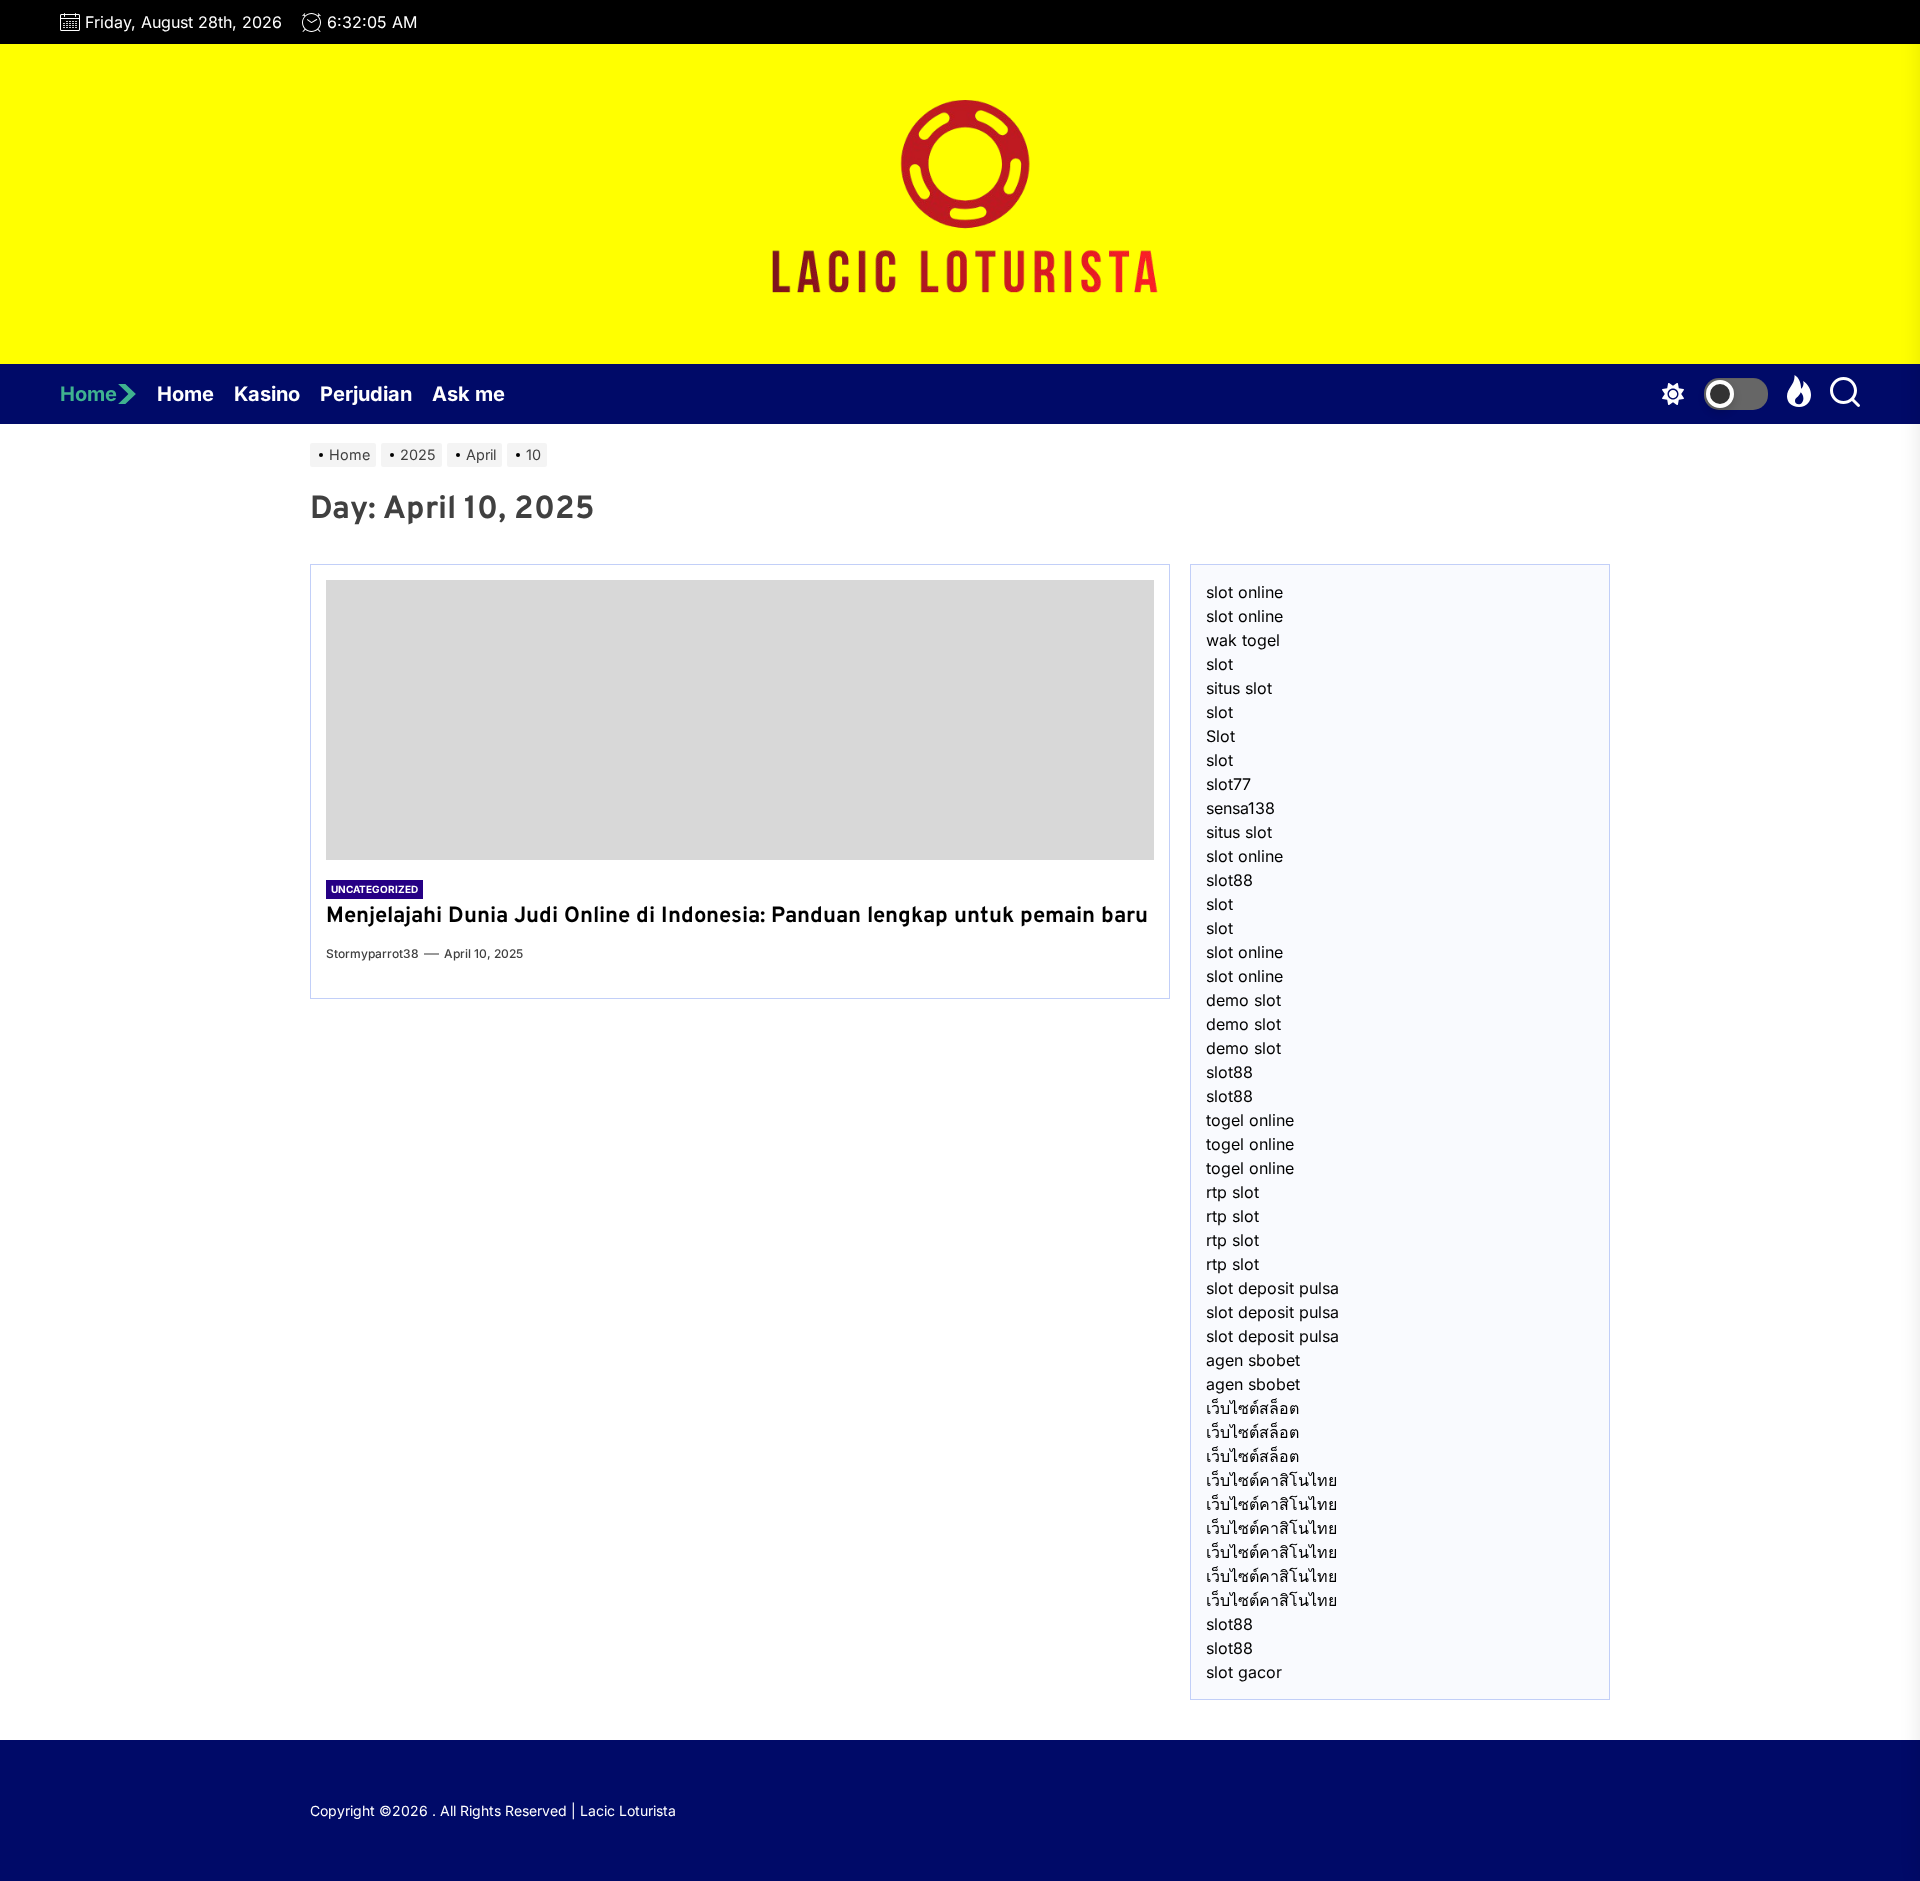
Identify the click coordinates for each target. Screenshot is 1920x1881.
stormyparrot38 (372, 953)
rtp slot (1232, 1192)
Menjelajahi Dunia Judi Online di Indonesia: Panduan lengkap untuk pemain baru (737, 916)
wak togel (1243, 640)
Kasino (267, 394)
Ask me (468, 394)
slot (1219, 664)
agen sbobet (1253, 1360)
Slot (1220, 736)
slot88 (1229, 880)
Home (88, 394)
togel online (1250, 1120)
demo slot (1243, 1000)
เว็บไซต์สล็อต (1252, 1408)
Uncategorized (374, 889)
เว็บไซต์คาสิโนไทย (1271, 1480)
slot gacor (1244, 1672)
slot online (1244, 592)
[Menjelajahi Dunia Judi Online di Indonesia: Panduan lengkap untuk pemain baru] (740, 720)
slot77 (1228, 784)
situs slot (1239, 688)
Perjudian (366, 394)
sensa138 (1240, 808)
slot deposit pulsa (1272, 1288)
